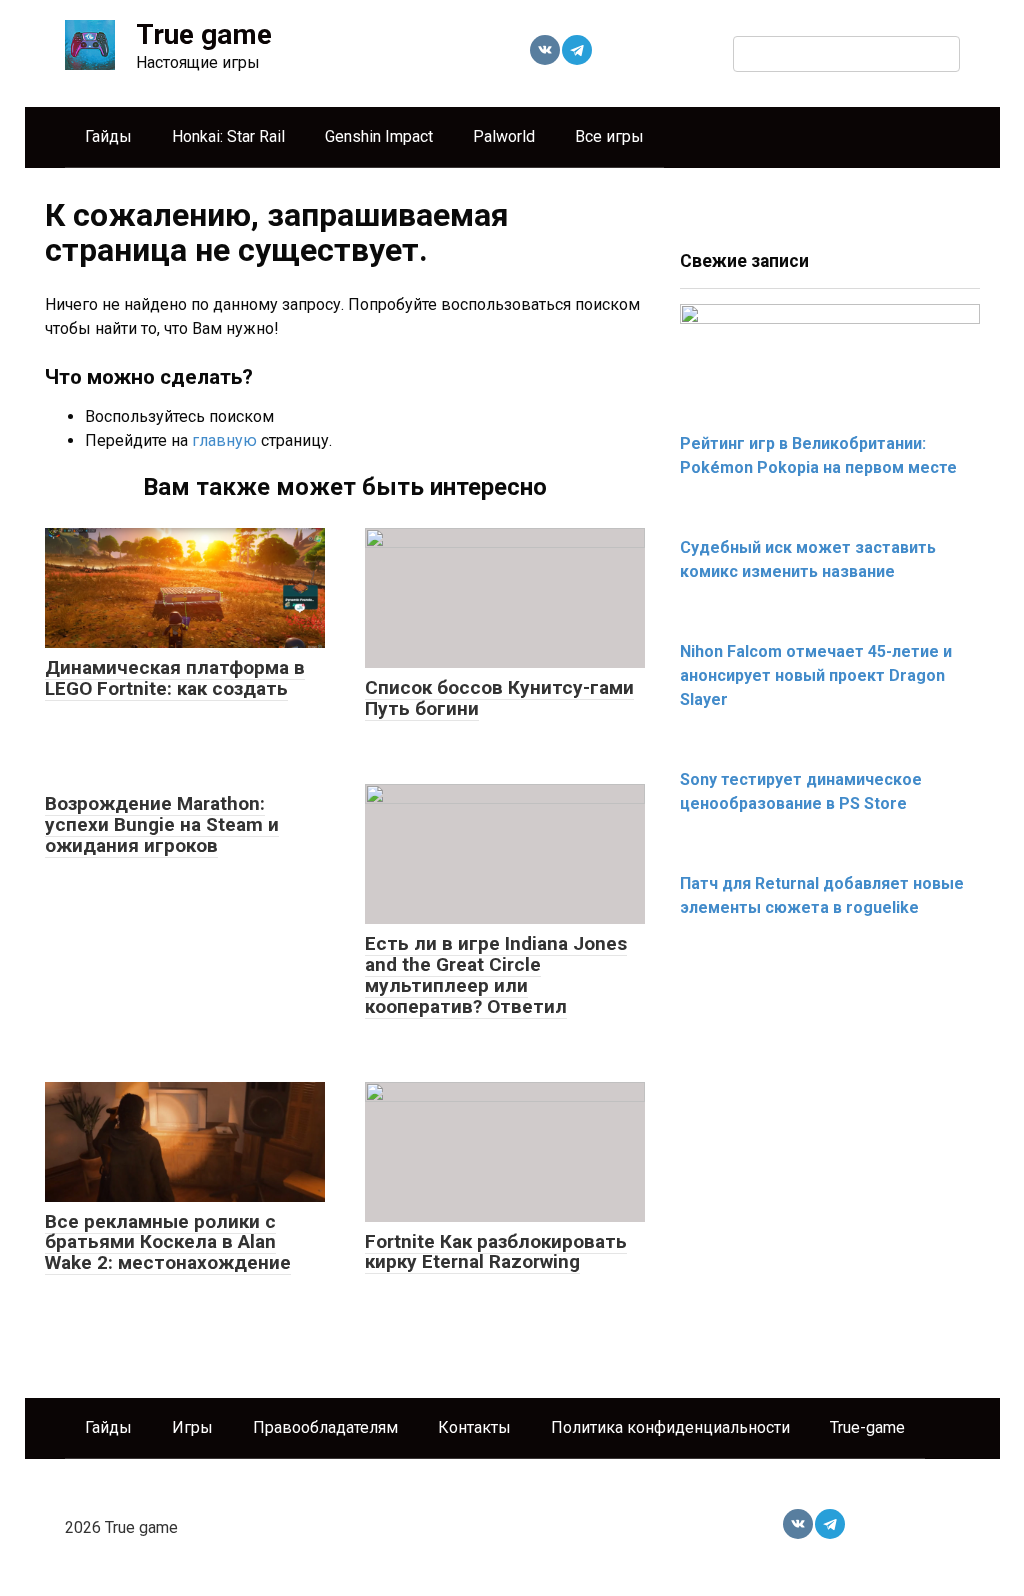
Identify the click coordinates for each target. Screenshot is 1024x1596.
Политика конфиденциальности (670, 1427)
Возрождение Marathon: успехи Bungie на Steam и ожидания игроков (162, 824)
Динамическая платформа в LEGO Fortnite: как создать (175, 678)
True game (204, 34)
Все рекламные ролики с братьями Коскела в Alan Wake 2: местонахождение (168, 1242)
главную (224, 440)
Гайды (108, 136)
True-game (867, 1427)
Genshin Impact (379, 136)
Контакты (474, 1427)
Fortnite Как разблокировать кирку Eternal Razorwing (496, 1252)
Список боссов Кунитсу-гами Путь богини (499, 698)
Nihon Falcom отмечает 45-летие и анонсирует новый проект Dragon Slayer (816, 675)
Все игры (609, 136)
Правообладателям (325, 1427)
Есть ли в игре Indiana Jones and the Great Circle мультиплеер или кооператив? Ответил (496, 975)
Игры (192, 1427)
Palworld (504, 136)
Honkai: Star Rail (228, 136)
